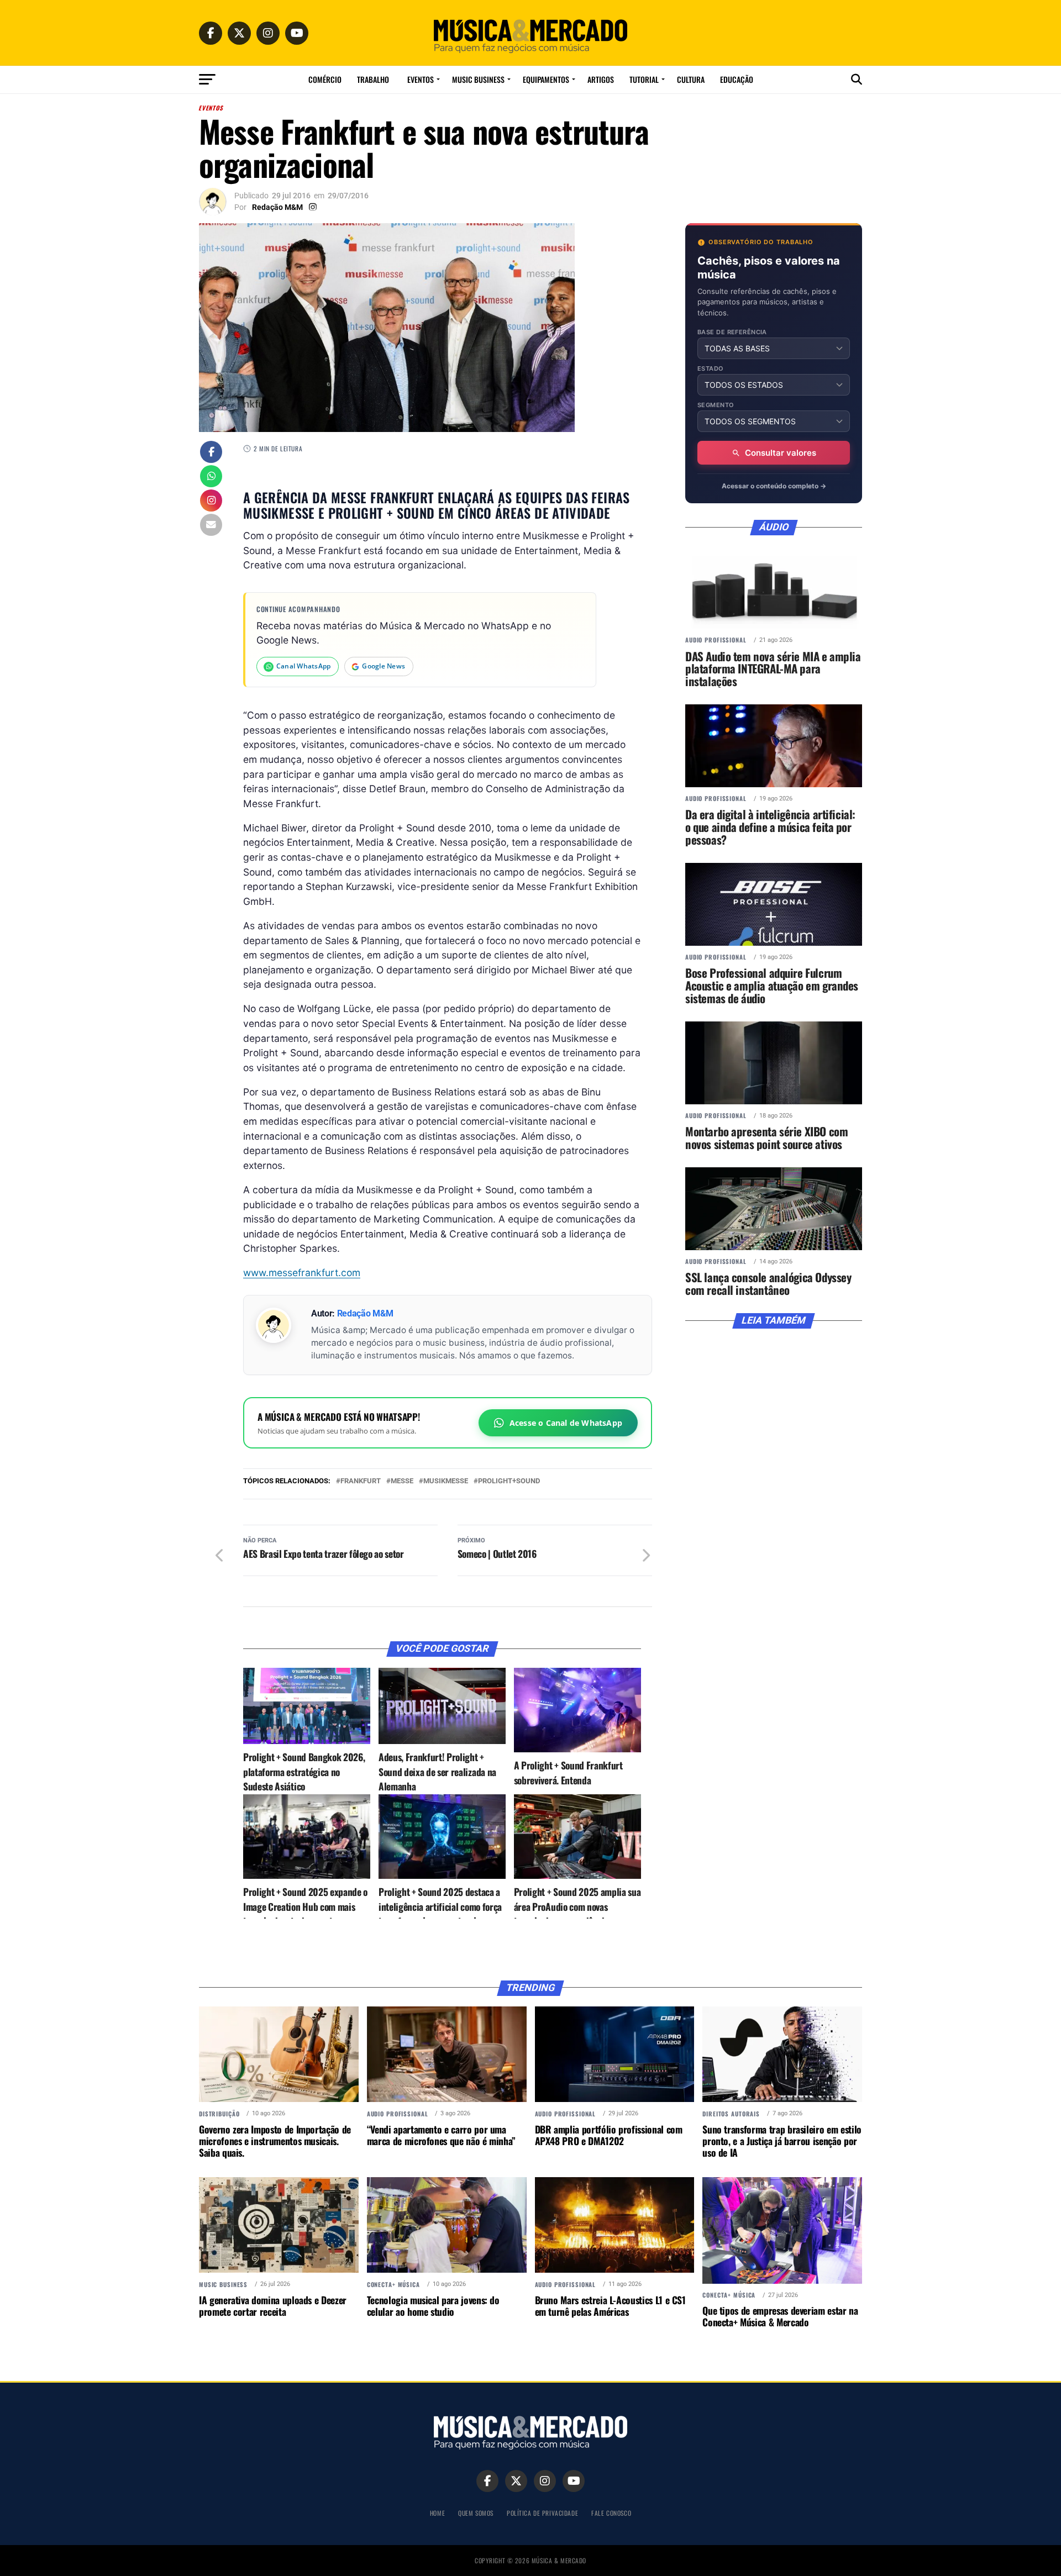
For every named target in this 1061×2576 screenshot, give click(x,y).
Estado (711, 369)
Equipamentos (546, 79)
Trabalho (373, 79)
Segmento (716, 405)
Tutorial (644, 79)
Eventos (421, 79)
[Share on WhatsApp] (211, 477)
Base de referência (732, 332)
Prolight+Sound (509, 1481)
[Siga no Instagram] (211, 502)
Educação (737, 79)
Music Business (478, 79)
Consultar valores (781, 453)
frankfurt (361, 1481)
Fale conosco (611, 2513)
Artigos (601, 79)
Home (437, 2513)
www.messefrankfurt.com (302, 1273)
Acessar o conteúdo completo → (774, 486)
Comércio (325, 79)
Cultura (691, 79)
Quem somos (476, 2513)
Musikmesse (446, 1481)
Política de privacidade (542, 2513)
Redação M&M (277, 207)
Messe (402, 1481)
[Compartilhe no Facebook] (211, 453)
